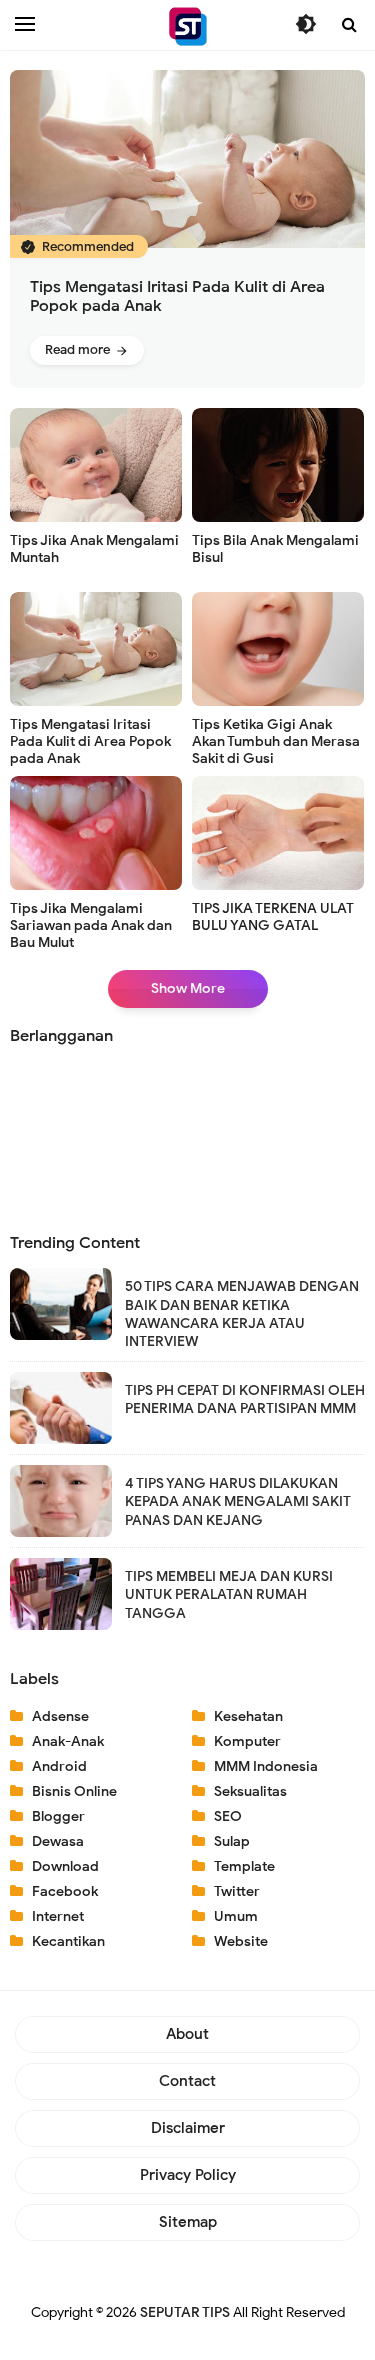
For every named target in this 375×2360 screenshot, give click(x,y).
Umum (236, 1916)
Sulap (232, 1841)
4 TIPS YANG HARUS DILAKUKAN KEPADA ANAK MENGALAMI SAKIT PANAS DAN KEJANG (238, 1501)
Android (59, 1766)
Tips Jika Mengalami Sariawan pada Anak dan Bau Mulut (91, 925)
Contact (187, 2081)
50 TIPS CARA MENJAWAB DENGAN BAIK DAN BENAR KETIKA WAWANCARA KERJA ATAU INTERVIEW (242, 1314)
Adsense (60, 1716)
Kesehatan (248, 1716)
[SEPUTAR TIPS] (188, 26)
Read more (79, 349)
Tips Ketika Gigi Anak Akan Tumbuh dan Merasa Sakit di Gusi (276, 741)
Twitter (237, 1891)
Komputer (247, 1741)
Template (244, 1866)
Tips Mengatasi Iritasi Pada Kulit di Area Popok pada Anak (177, 296)
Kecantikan (68, 1941)
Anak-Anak (68, 1741)
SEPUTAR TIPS (185, 2312)
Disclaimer (188, 2128)
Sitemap (188, 2222)
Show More (188, 988)
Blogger (58, 1816)
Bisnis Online (74, 1791)
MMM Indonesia (266, 1766)
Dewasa (58, 1841)
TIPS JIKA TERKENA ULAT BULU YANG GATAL (273, 917)
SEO (228, 1816)
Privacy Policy (188, 2175)
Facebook (65, 1891)
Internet (58, 1916)
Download (65, 1866)
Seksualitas (250, 1791)
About (187, 2034)
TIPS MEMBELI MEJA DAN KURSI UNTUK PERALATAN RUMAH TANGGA (229, 1594)
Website (241, 1941)
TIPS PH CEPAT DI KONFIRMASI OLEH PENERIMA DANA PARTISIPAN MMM (245, 1399)
